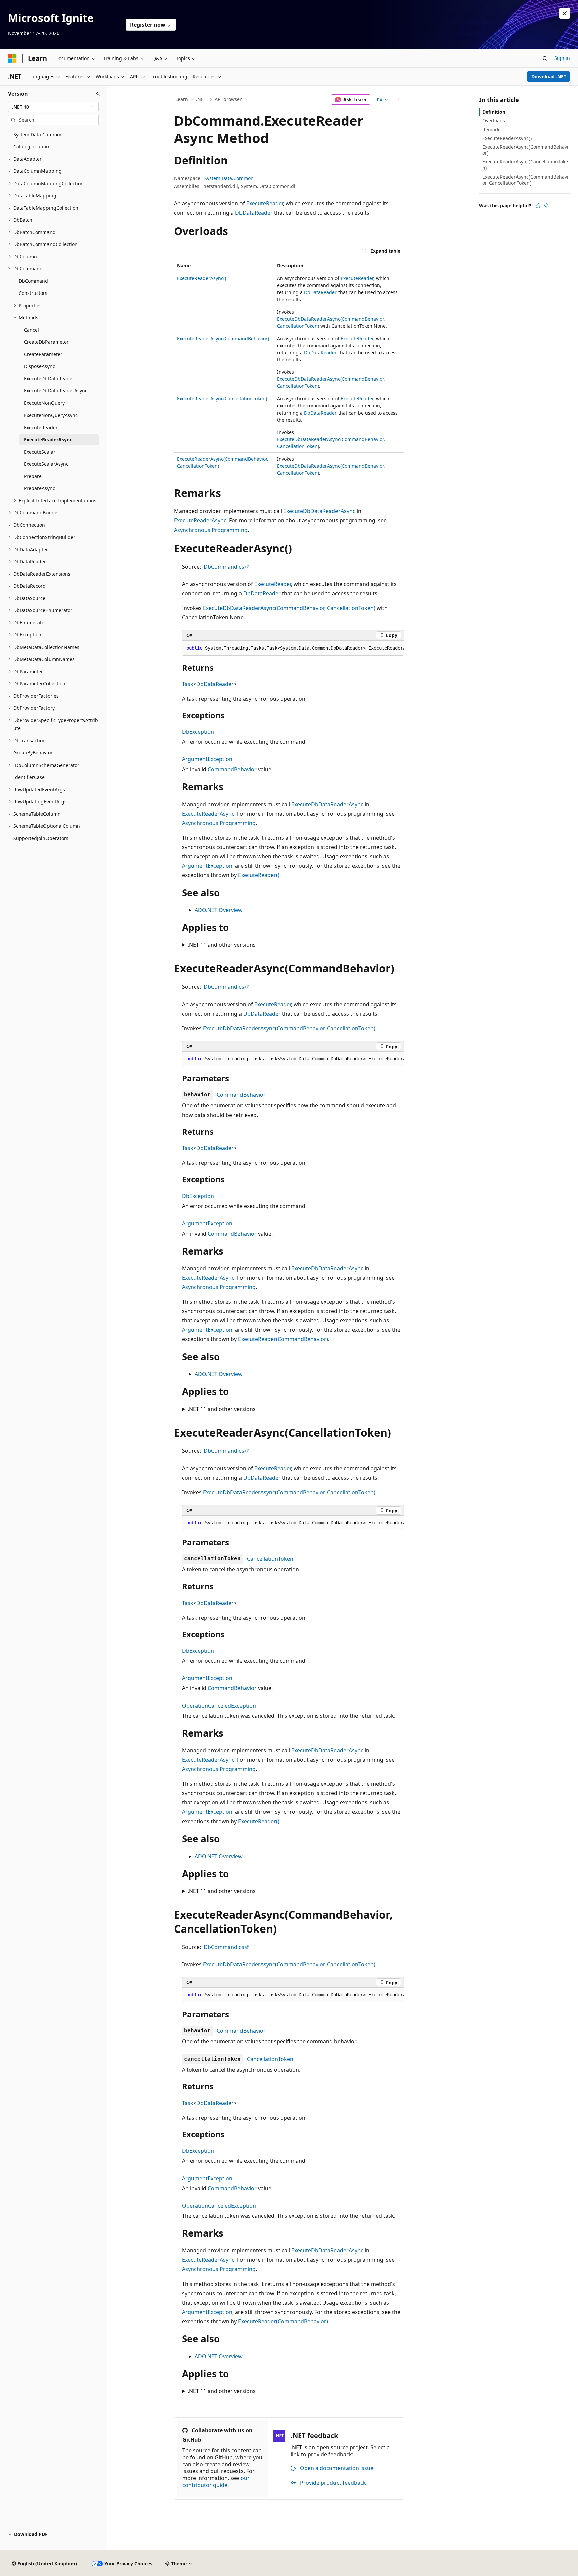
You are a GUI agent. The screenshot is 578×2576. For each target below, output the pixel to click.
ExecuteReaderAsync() (202, 278)
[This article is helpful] (538, 206)
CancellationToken (270, 1559)
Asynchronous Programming (211, 530)
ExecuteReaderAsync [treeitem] (48, 439)
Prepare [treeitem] (33, 476)
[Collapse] (98, 94)
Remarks (492, 130)
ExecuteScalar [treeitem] (40, 452)
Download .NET (549, 76)
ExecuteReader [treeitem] (41, 427)
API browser (228, 99)
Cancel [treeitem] (32, 330)
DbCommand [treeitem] (33, 281)
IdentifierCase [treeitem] (29, 777)
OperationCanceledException (219, 1706)
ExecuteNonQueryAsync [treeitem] (51, 415)
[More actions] (398, 100)
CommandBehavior (232, 769)
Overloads (494, 121)
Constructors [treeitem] (33, 293)
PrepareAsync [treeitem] (39, 488)
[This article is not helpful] (546, 206)
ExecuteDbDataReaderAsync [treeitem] (56, 391)
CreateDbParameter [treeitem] (46, 342)
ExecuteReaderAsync (200, 520)
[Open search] (545, 58)
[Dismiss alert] (565, 13)
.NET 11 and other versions (222, 945)
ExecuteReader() (259, 875)
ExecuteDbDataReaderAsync (319, 511)
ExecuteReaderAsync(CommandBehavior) (223, 338)
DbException (198, 732)
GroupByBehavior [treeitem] (33, 753)
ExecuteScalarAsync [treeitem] (46, 464)
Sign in (562, 58)
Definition (494, 112)
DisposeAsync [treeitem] (39, 366)
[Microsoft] (12, 58)
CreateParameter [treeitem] (43, 354)
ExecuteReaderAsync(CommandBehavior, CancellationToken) (525, 180)
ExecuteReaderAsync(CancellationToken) (222, 399)
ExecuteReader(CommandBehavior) (283, 1339)
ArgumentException (207, 759)
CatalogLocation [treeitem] (31, 147)
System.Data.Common (229, 178)
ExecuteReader (265, 203)
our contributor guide (216, 2482)
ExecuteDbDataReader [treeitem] (49, 379)
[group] (293, 648)
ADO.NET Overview (219, 910)
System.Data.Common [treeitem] (38, 135)
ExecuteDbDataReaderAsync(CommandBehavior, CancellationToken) (289, 608)
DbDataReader (254, 213)
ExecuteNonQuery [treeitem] (44, 403)
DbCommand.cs (224, 567)
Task (188, 684)
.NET (201, 99)
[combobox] (53, 107)
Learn (182, 99)
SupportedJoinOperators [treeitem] (41, 838)
